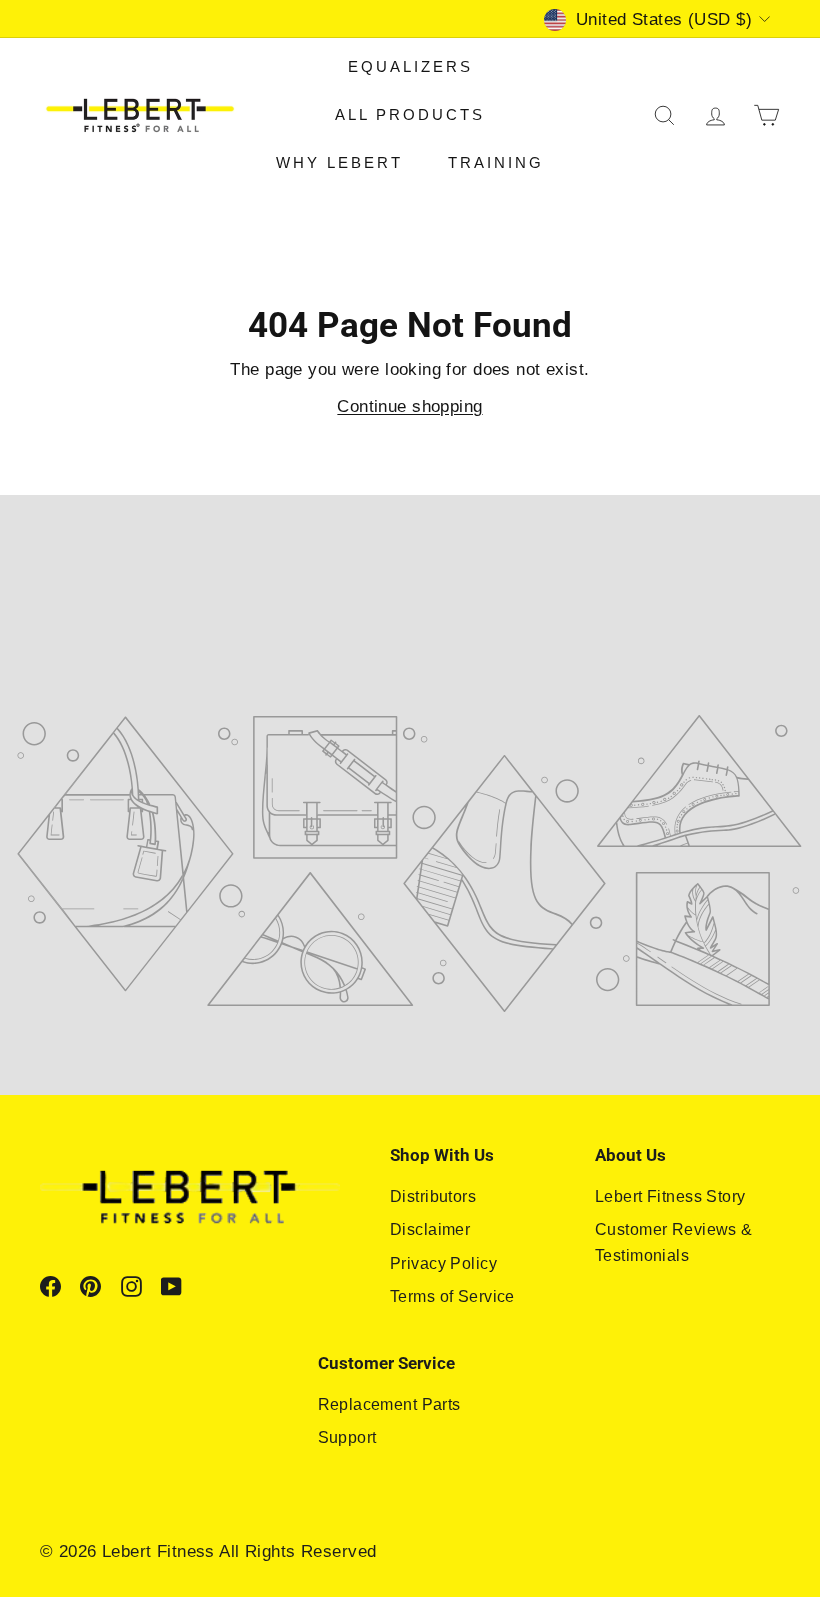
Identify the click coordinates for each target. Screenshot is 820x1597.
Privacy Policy (443, 1263)
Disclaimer (430, 1229)
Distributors (433, 1196)
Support (347, 1437)
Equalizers (410, 66)
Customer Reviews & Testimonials (674, 1242)
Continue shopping (409, 406)
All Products (410, 114)
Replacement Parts (389, 1404)
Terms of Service (452, 1296)
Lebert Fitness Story (670, 1196)
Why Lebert (339, 162)
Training (496, 162)
